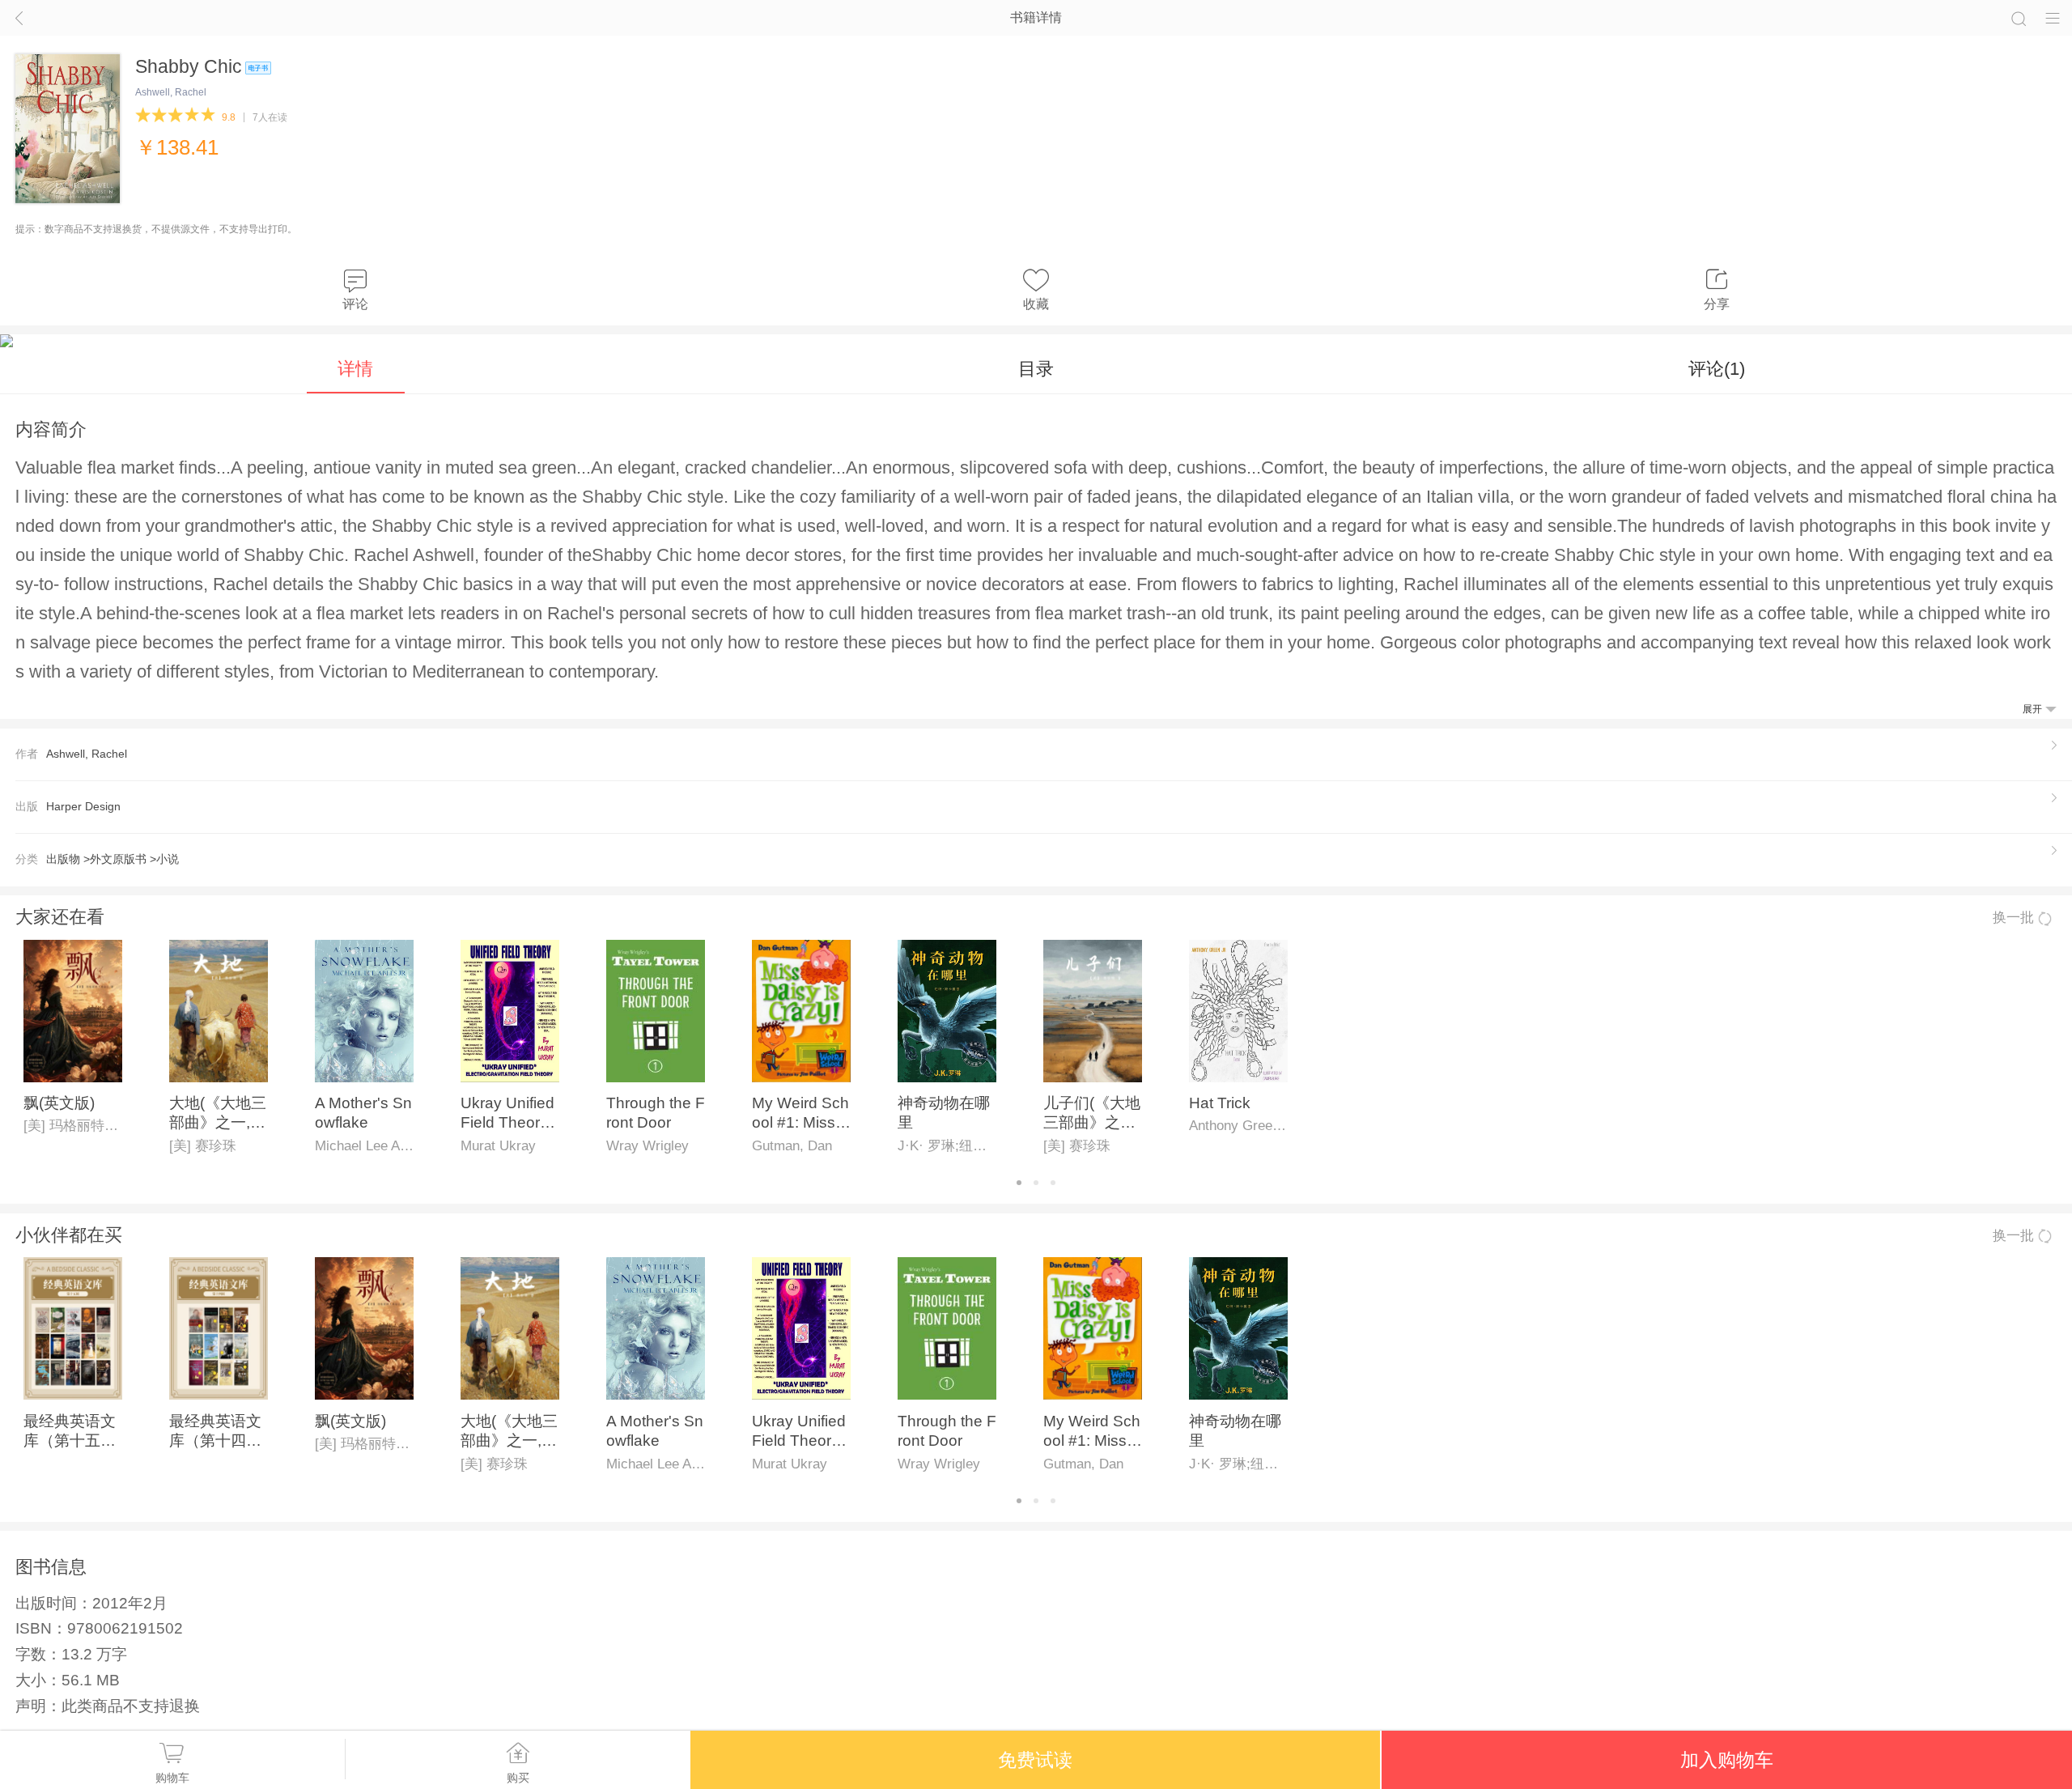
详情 (355, 369)
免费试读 (1035, 1760)
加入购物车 (1727, 1760)
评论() (1717, 369)
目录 (1036, 369)
